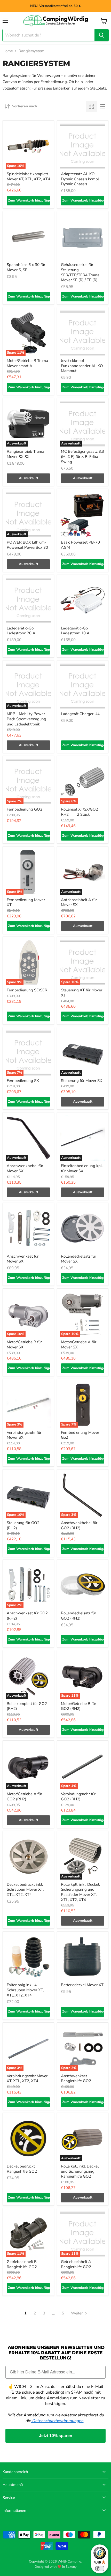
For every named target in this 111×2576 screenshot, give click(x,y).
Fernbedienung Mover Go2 (80, 1435)
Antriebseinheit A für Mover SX (79, 902)
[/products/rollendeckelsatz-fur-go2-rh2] (83, 1585)
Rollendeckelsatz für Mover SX (78, 1259)
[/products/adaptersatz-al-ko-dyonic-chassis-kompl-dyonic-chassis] (83, 146)
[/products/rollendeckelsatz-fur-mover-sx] (83, 1229)
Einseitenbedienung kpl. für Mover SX (82, 1168)
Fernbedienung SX (23, 1081)
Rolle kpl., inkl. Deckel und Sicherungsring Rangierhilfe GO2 (80, 2171)
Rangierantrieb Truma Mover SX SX (25, 454)
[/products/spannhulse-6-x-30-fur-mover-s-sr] (28, 237)
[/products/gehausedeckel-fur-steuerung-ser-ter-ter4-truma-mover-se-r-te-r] (83, 237)
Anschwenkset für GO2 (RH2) (27, 1616)
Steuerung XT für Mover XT (82, 993)
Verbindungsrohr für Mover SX (24, 1435)
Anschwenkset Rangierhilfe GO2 (76, 2078)
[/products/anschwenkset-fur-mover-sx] (28, 1229)
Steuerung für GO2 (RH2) (23, 1525)
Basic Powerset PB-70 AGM (80, 545)
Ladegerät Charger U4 (80, 714)
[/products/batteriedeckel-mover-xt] (83, 1957)
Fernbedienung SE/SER (27, 990)
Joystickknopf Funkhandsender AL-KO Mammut (82, 366)
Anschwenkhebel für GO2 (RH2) (79, 1525)
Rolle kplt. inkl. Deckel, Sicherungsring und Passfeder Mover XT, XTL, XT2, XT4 (80, 1892)
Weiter (77, 2313)
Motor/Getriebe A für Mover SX (79, 1345)
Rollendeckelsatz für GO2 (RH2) (78, 1616)
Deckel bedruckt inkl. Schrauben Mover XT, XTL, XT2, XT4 (25, 1890)
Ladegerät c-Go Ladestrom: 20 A (21, 631)
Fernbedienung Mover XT (26, 902)
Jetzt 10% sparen (56, 2436)
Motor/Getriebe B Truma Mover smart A (27, 363)
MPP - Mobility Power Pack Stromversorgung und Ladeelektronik (26, 719)
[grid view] (91, 106)
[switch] (100, 2568)
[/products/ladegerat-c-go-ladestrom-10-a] (83, 600)
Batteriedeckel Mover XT (82, 1985)
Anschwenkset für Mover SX (23, 1259)
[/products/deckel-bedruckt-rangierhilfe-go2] (28, 2139)
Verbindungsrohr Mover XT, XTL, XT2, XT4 (27, 2078)
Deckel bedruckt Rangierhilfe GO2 (22, 2169)
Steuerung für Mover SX (82, 1081)
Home (8, 51)
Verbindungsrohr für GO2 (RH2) (78, 1796)
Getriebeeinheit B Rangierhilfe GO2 (22, 2264)
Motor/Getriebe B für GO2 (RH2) (78, 1706)
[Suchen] (101, 35)
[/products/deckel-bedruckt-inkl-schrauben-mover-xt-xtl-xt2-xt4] (28, 1857)
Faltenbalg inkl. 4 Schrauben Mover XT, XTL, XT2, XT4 (25, 1990)
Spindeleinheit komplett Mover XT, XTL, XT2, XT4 (28, 176)
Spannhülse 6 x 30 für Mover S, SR (26, 267)
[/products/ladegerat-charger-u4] (83, 686)
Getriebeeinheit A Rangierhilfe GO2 (76, 2264)
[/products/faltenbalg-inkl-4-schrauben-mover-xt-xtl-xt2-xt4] (28, 1957)
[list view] (103, 106)
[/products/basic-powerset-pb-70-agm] (83, 515)
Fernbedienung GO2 (25, 809)
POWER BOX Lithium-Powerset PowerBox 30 (27, 545)
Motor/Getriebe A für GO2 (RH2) (24, 1796)
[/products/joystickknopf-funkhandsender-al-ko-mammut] (83, 333)
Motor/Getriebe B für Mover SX (24, 1345)
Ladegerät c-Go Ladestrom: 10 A (75, 631)
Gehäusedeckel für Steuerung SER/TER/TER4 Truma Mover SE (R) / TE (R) (80, 272)
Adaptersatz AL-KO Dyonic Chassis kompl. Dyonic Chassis (80, 179)
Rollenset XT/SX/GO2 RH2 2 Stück (80, 812)
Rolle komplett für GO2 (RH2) (27, 1706)
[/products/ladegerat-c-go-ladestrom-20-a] (28, 600)
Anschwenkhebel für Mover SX (25, 1168)
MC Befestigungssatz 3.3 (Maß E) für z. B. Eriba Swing (82, 456)
